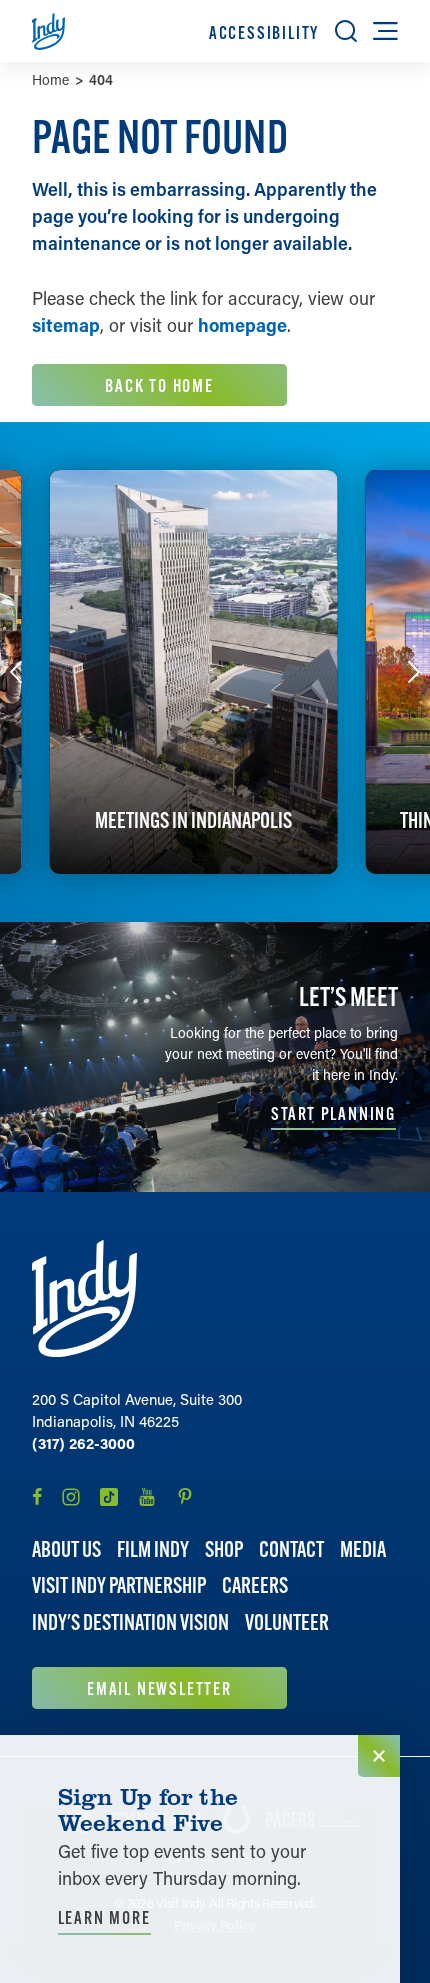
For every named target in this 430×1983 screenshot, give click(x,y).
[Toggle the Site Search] (346, 31)
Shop (224, 1549)
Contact (291, 1549)
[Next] (414, 672)
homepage (242, 325)
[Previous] (16, 672)
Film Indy (153, 1549)
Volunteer (287, 1622)
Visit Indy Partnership (119, 1585)
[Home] (84, 1298)
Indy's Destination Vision (130, 1622)
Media (363, 1549)
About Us (66, 1549)
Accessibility (264, 32)
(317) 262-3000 (83, 1443)
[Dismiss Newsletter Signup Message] (379, 1756)
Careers (255, 1585)
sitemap (66, 325)
